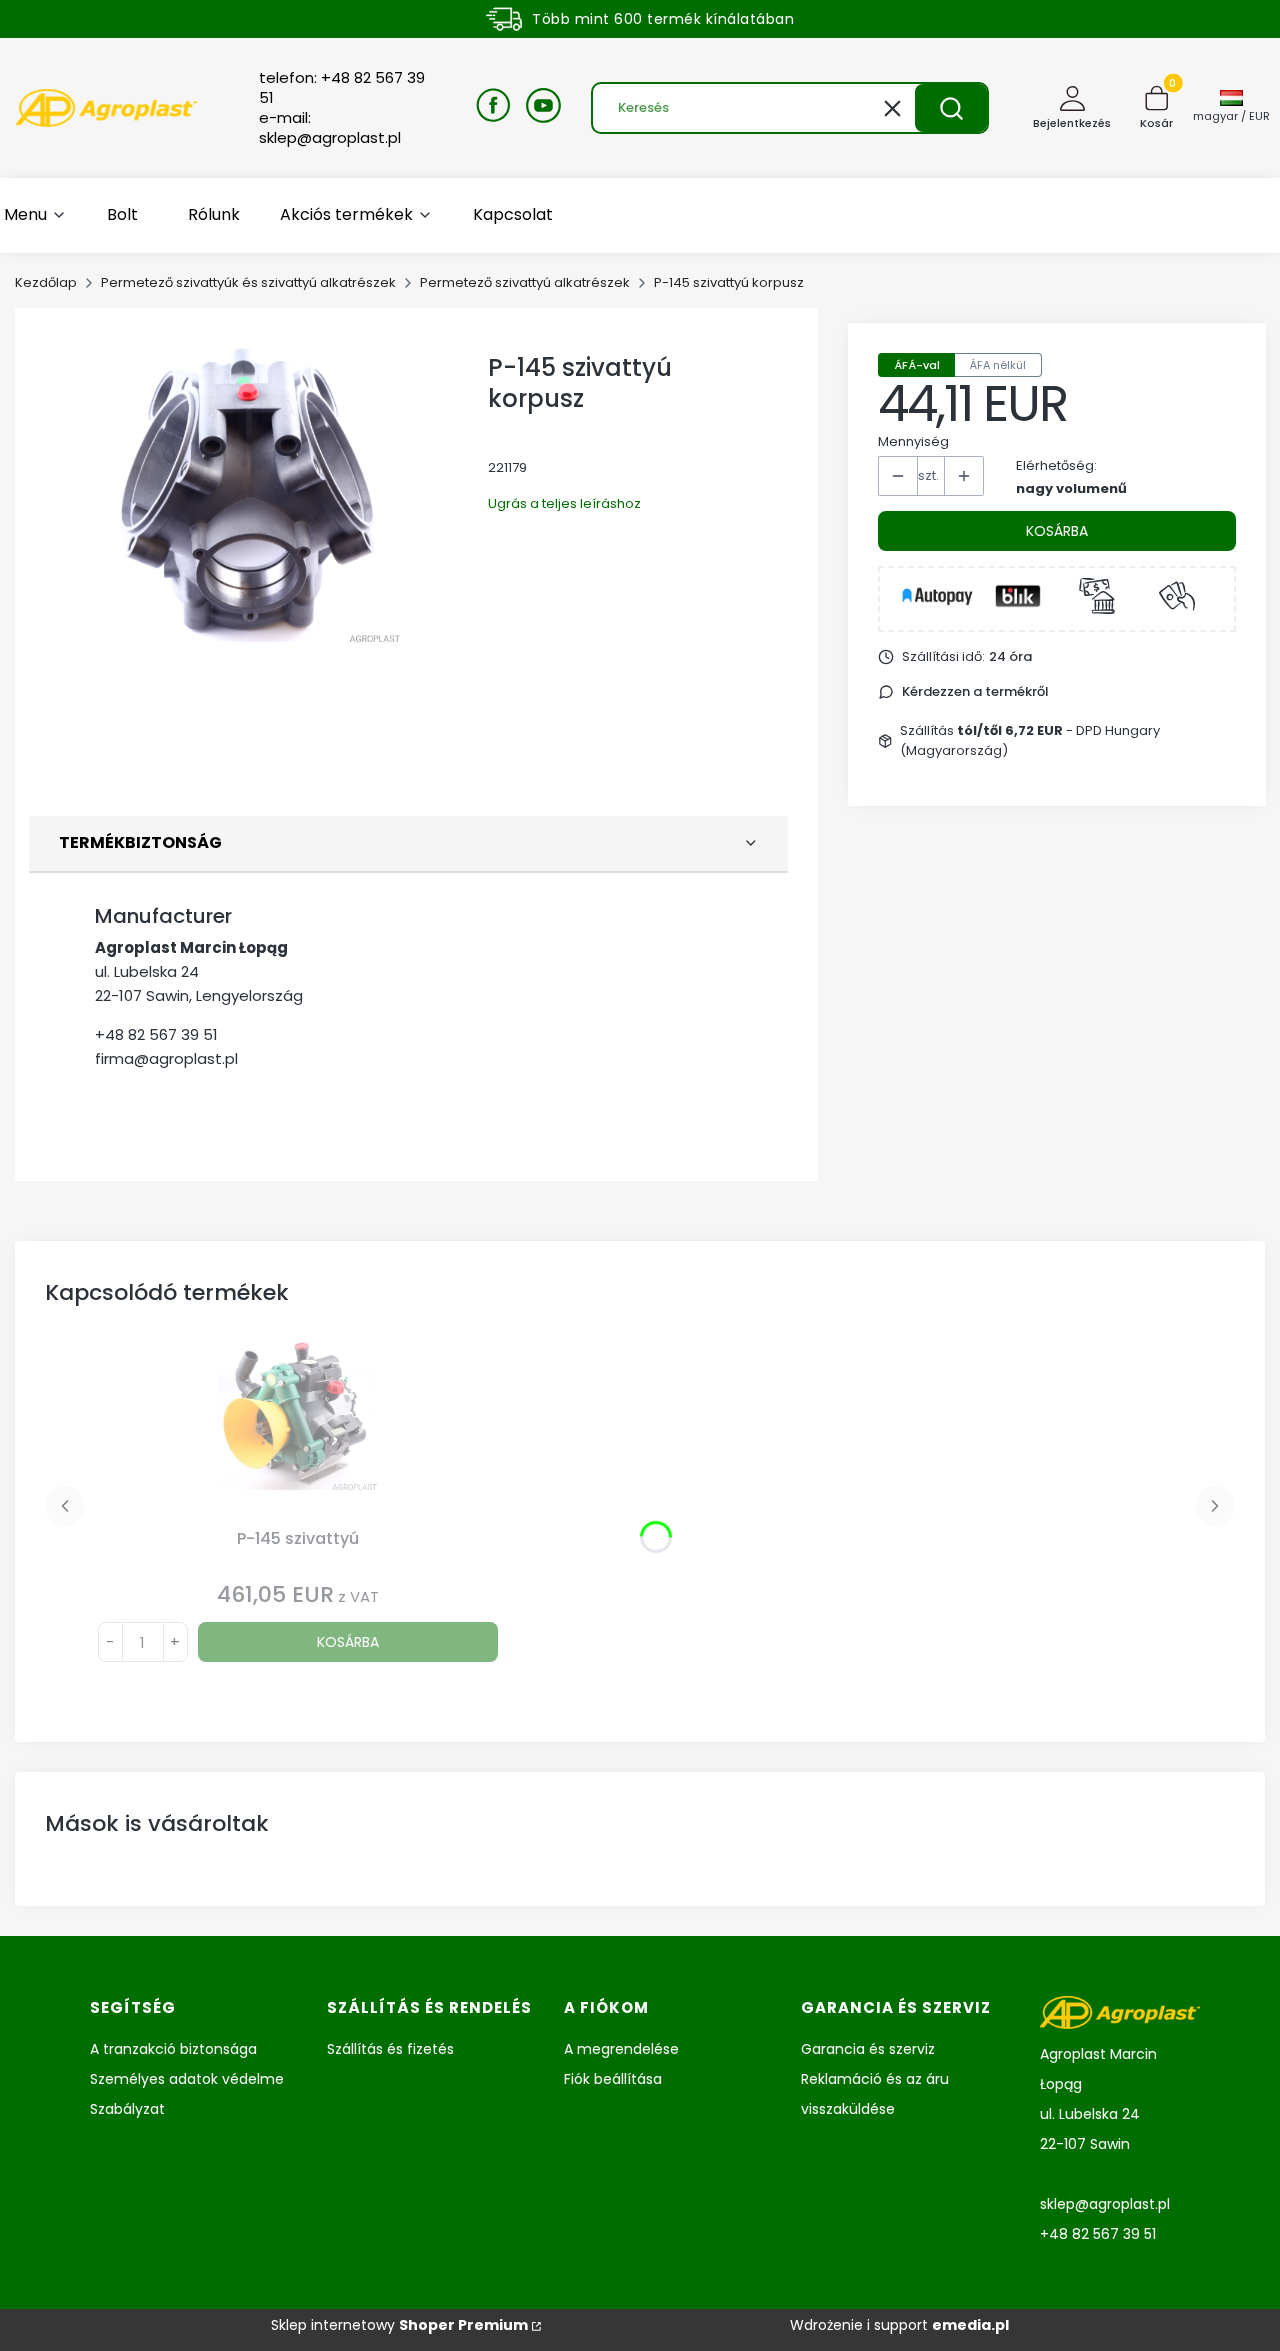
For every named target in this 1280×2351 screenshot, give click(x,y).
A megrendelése (621, 2049)
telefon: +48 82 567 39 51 (342, 88)
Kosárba (1057, 531)
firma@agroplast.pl (166, 1058)
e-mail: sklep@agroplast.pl (330, 128)
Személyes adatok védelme (187, 2079)
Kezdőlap (46, 282)
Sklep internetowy (399, 2325)
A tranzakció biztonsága (173, 2049)
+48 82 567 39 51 (156, 1034)
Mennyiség (913, 441)
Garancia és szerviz (868, 2049)
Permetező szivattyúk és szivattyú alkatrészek (248, 282)
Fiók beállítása (613, 2079)
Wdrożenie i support (899, 2325)
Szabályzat (127, 2109)
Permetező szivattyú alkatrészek (525, 282)
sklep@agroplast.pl (1105, 2204)
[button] (951, 108)
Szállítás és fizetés (390, 2049)
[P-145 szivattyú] (298, 1430)
